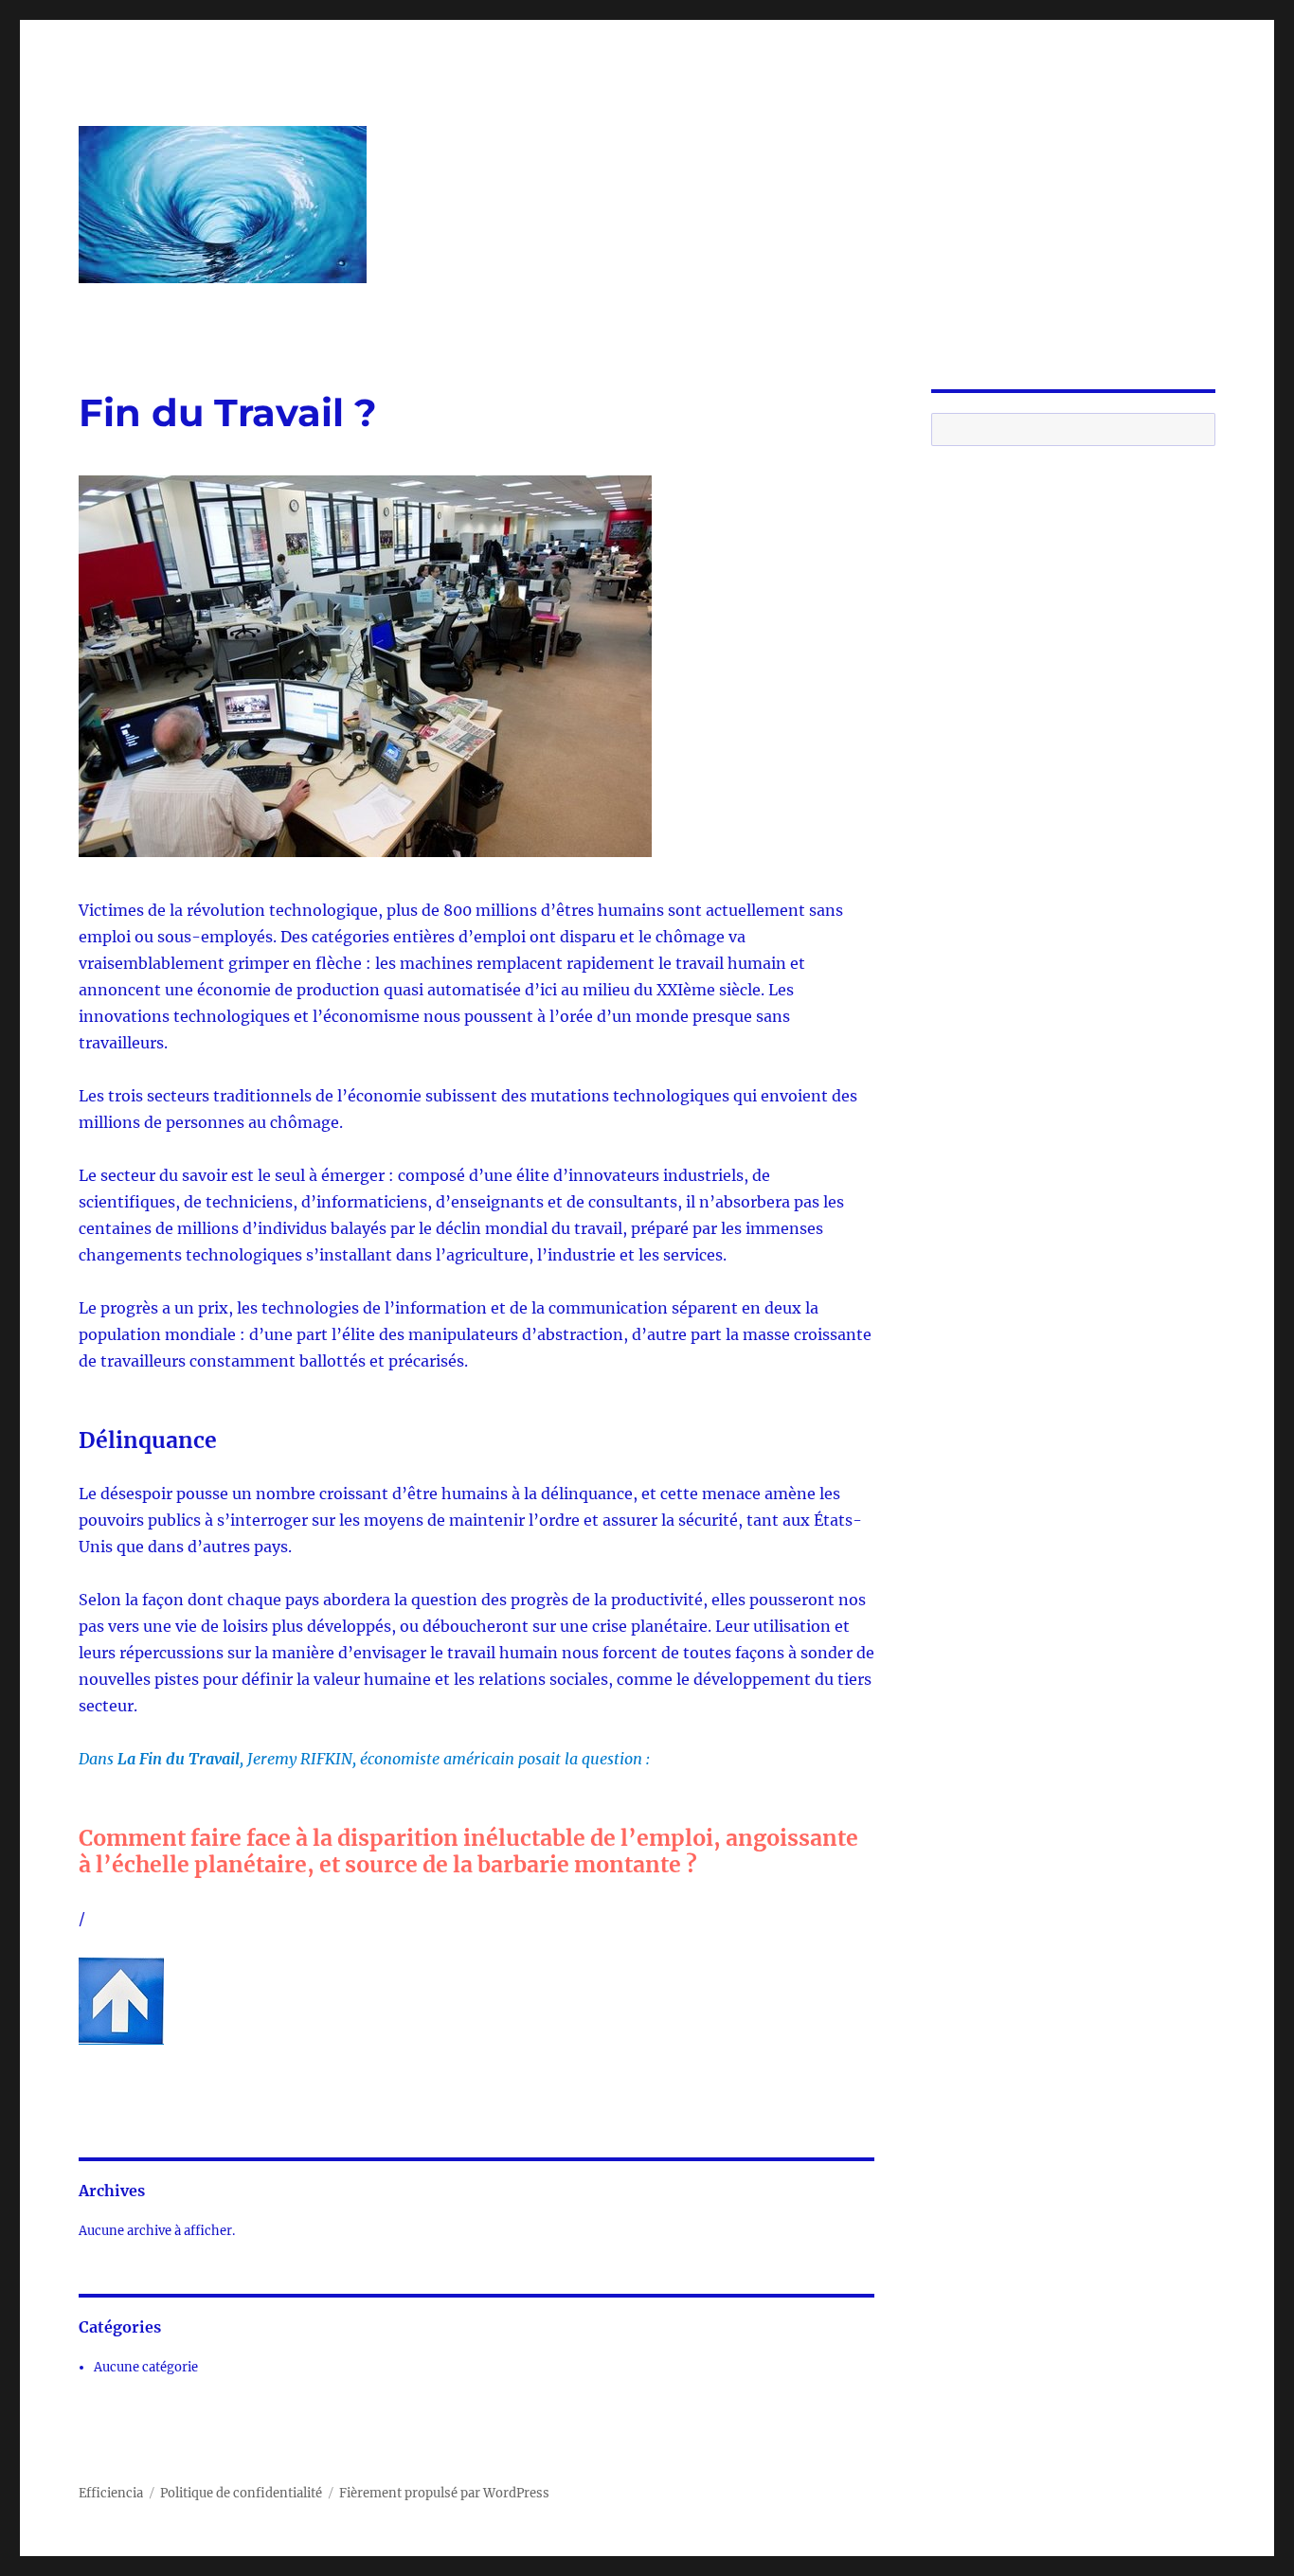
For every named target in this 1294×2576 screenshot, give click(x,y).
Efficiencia (111, 2493)
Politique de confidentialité (241, 2493)
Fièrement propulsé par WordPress (444, 2493)
